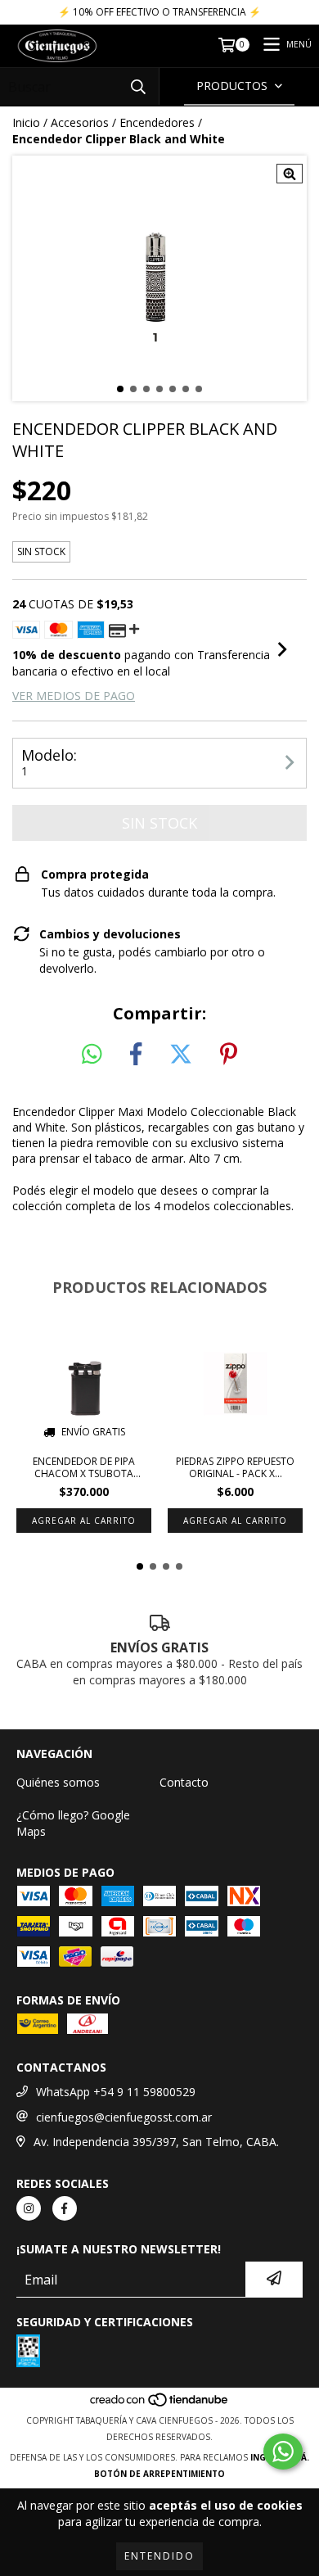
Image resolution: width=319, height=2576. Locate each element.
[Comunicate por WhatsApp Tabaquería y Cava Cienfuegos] (283, 2452)
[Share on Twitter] (181, 1055)
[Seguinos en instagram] (29, 2208)
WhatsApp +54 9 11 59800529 (116, 2092)
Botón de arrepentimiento (159, 2474)
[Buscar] (138, 86)
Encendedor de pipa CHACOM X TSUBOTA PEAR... (84, 1467)
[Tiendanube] (160, 2404)
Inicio (26, 122)
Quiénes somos (58, 1782)
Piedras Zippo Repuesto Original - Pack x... (235, 1467)
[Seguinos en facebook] (65, 2208)
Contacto (184, 1782)
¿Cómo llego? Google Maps (73, 1823)
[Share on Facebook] (136, 1055)
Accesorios (80, 122)
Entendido (159, 2556)
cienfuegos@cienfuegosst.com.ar (124, 2117)
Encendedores (157, 122)
